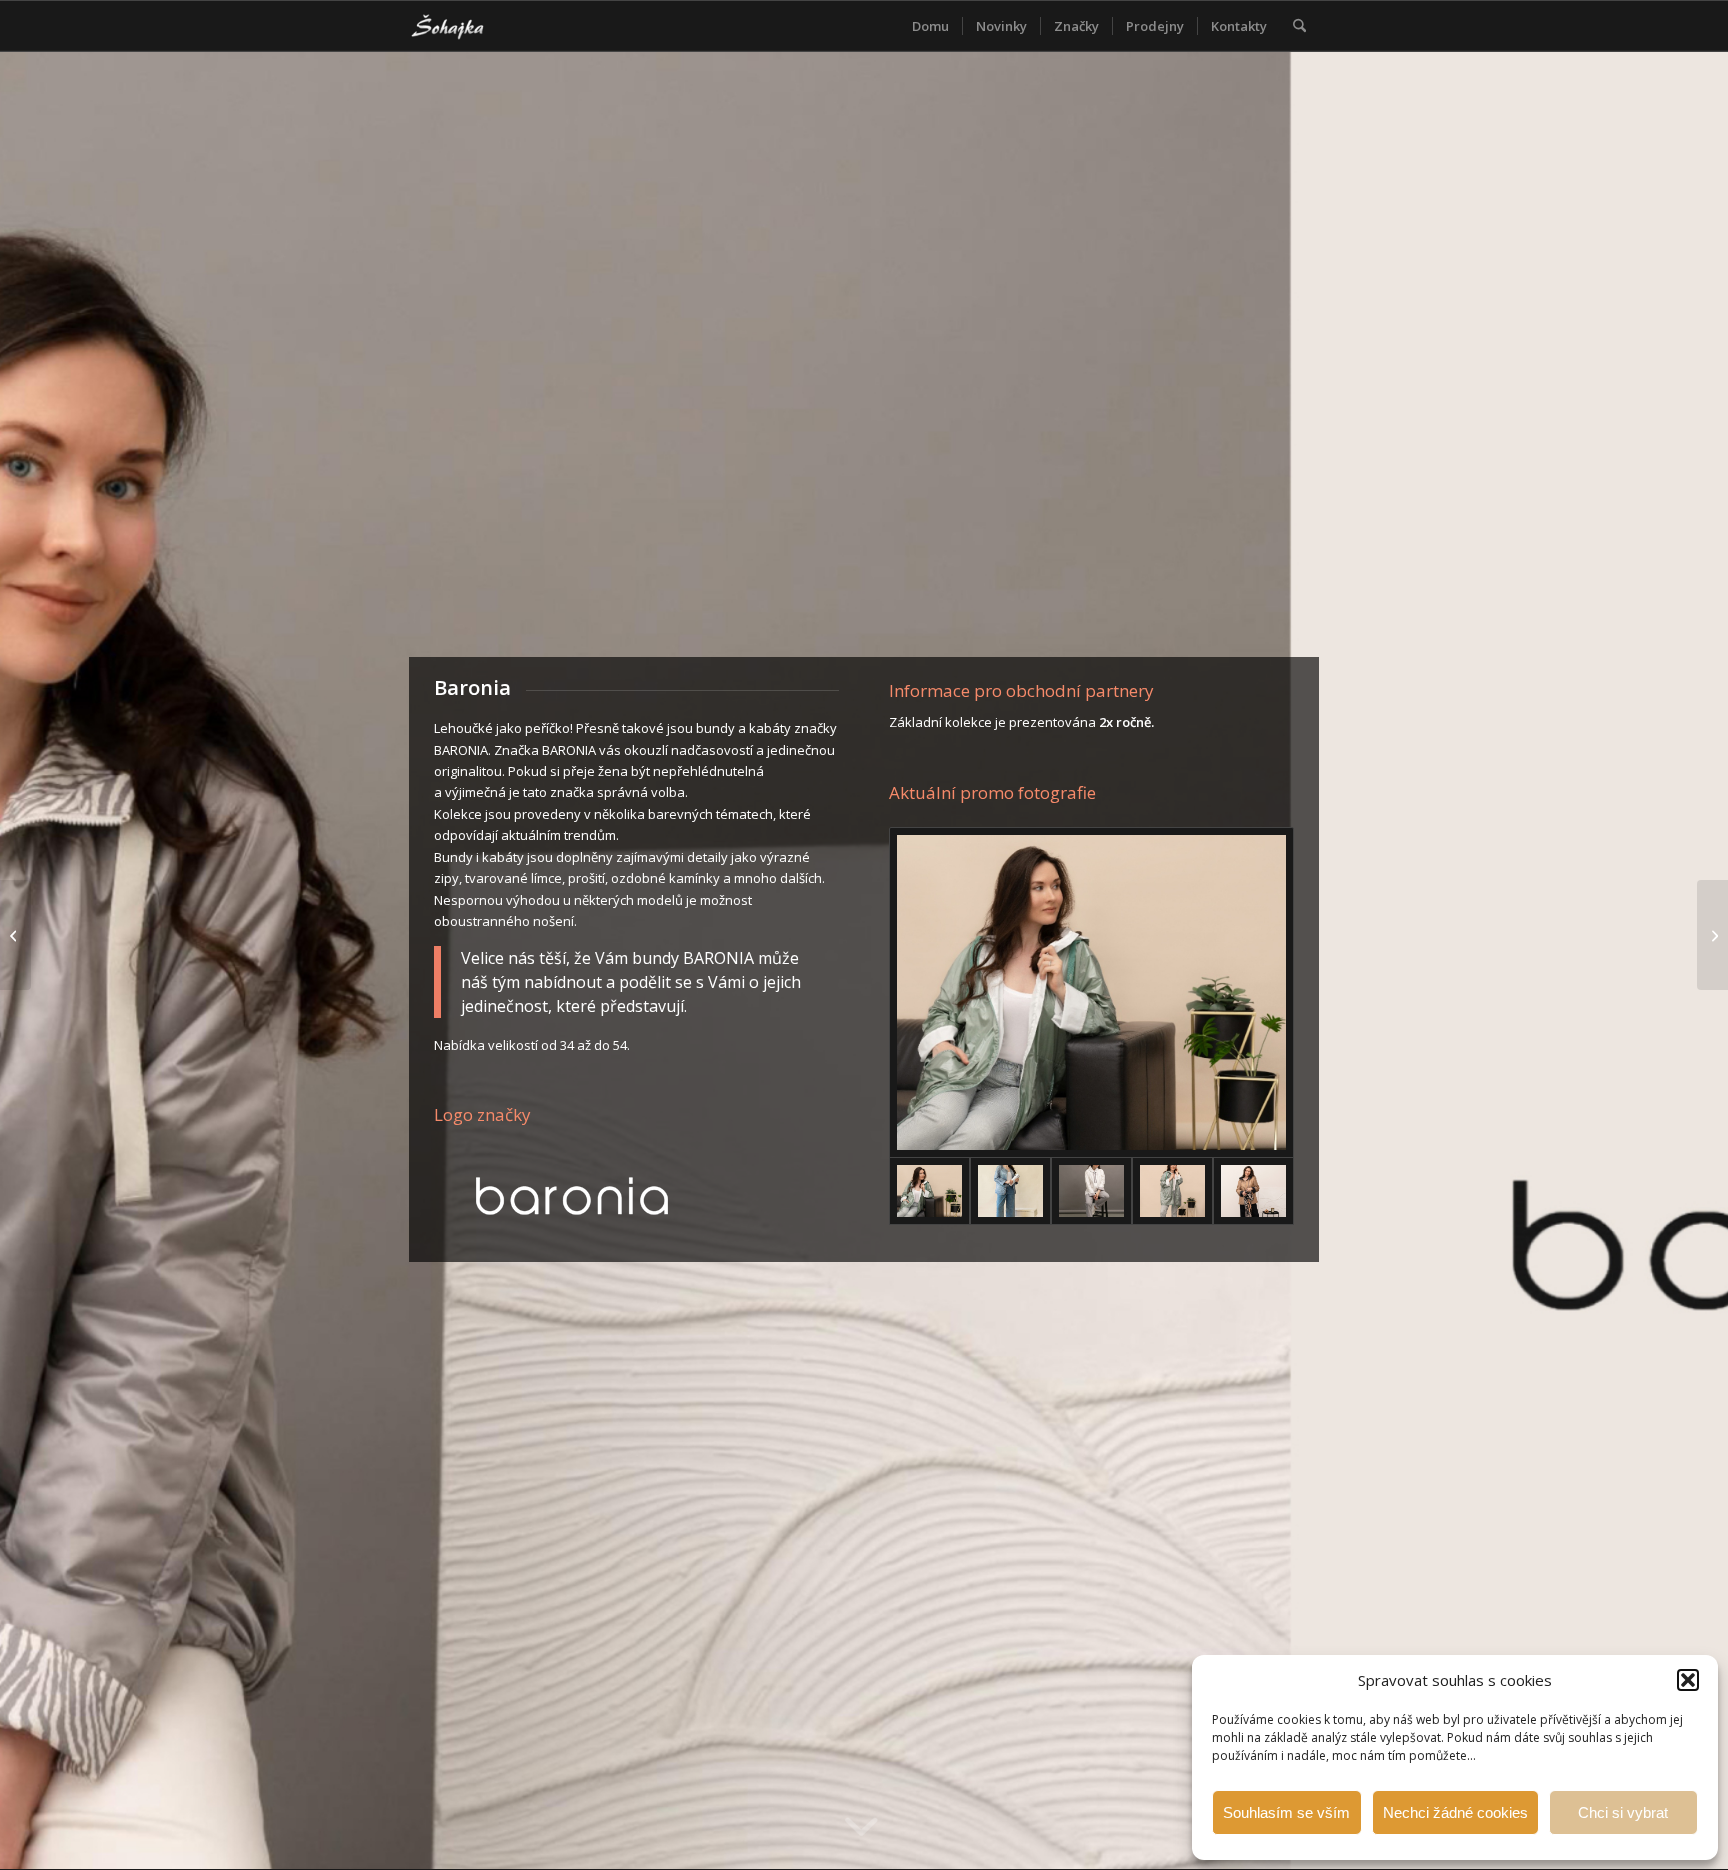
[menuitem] (930, 26)
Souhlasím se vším (1286, 1812)
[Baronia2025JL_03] (1091, 1191)
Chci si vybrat (1623, 1812)
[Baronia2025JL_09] (1253, 1191)
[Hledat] (1299, 26)
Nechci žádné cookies (1455, 1812)
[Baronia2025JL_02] (1010, 1191)
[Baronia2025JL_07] (1091, 992)
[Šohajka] (463, 26)
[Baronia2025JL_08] (1172, 1191)
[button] (1688, 1680)
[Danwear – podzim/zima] (15, 935)
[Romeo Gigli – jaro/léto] (1712, 935)
